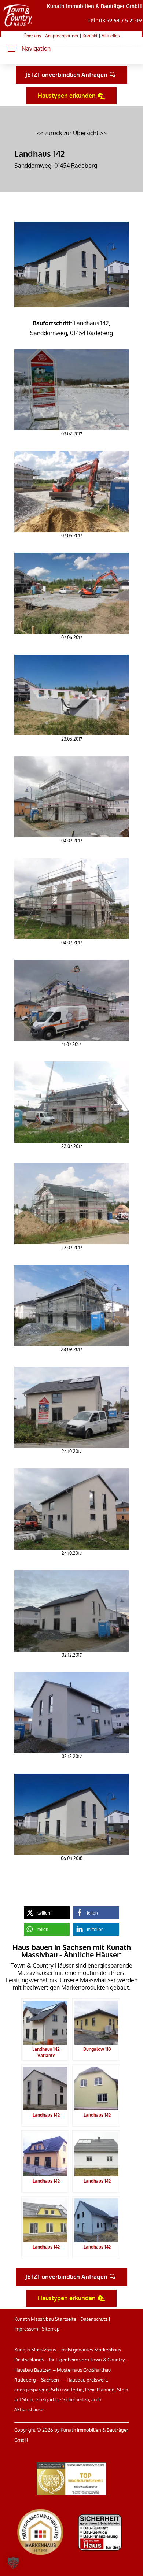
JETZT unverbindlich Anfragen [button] (66, 75)
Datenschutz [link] (94, 2319)
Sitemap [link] (51, 2329)
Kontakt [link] (90, 36)
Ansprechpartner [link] (62, 36)
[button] (26, 49)
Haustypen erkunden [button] (67, 96)
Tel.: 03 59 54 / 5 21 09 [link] (115, 20)
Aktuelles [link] (111, 36)
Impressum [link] (26, 2329)
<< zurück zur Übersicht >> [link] (72, 133)
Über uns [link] (32, 36)
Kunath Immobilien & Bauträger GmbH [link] (94, 6)
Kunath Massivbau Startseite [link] (45, 2319)
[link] (18, 27)
